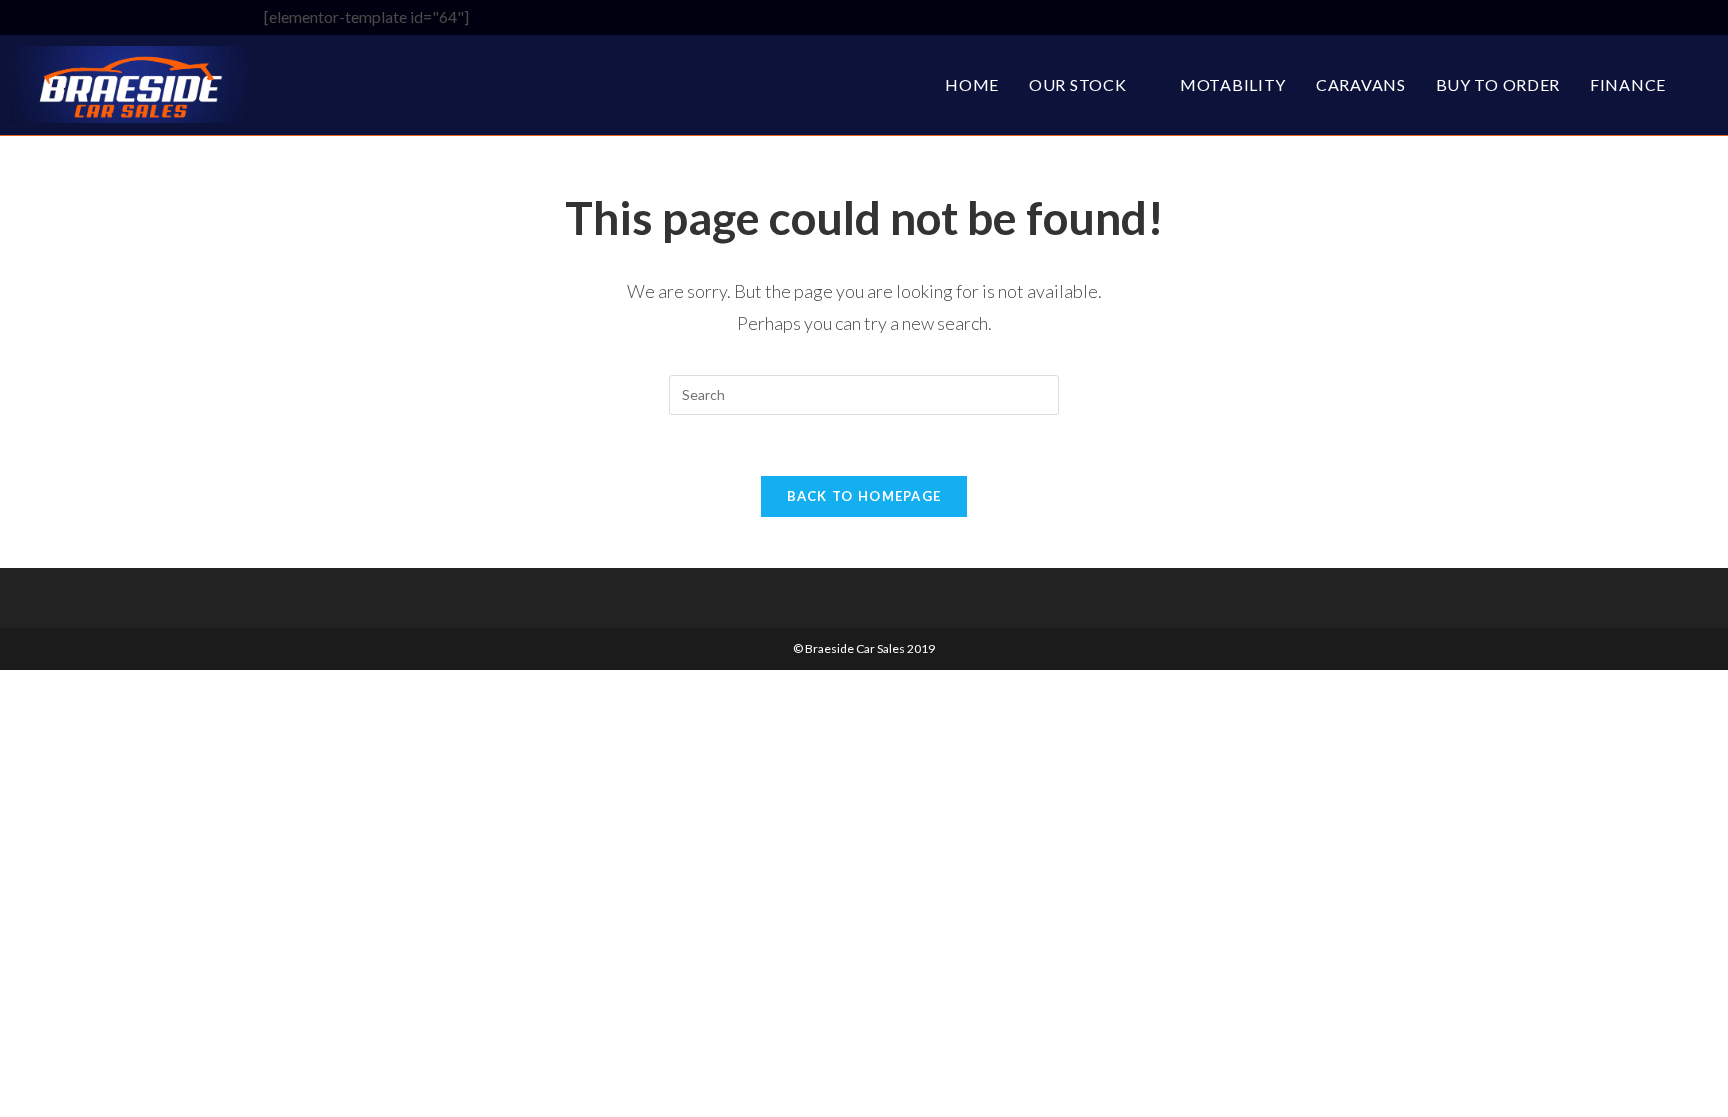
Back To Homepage (864, 496)
